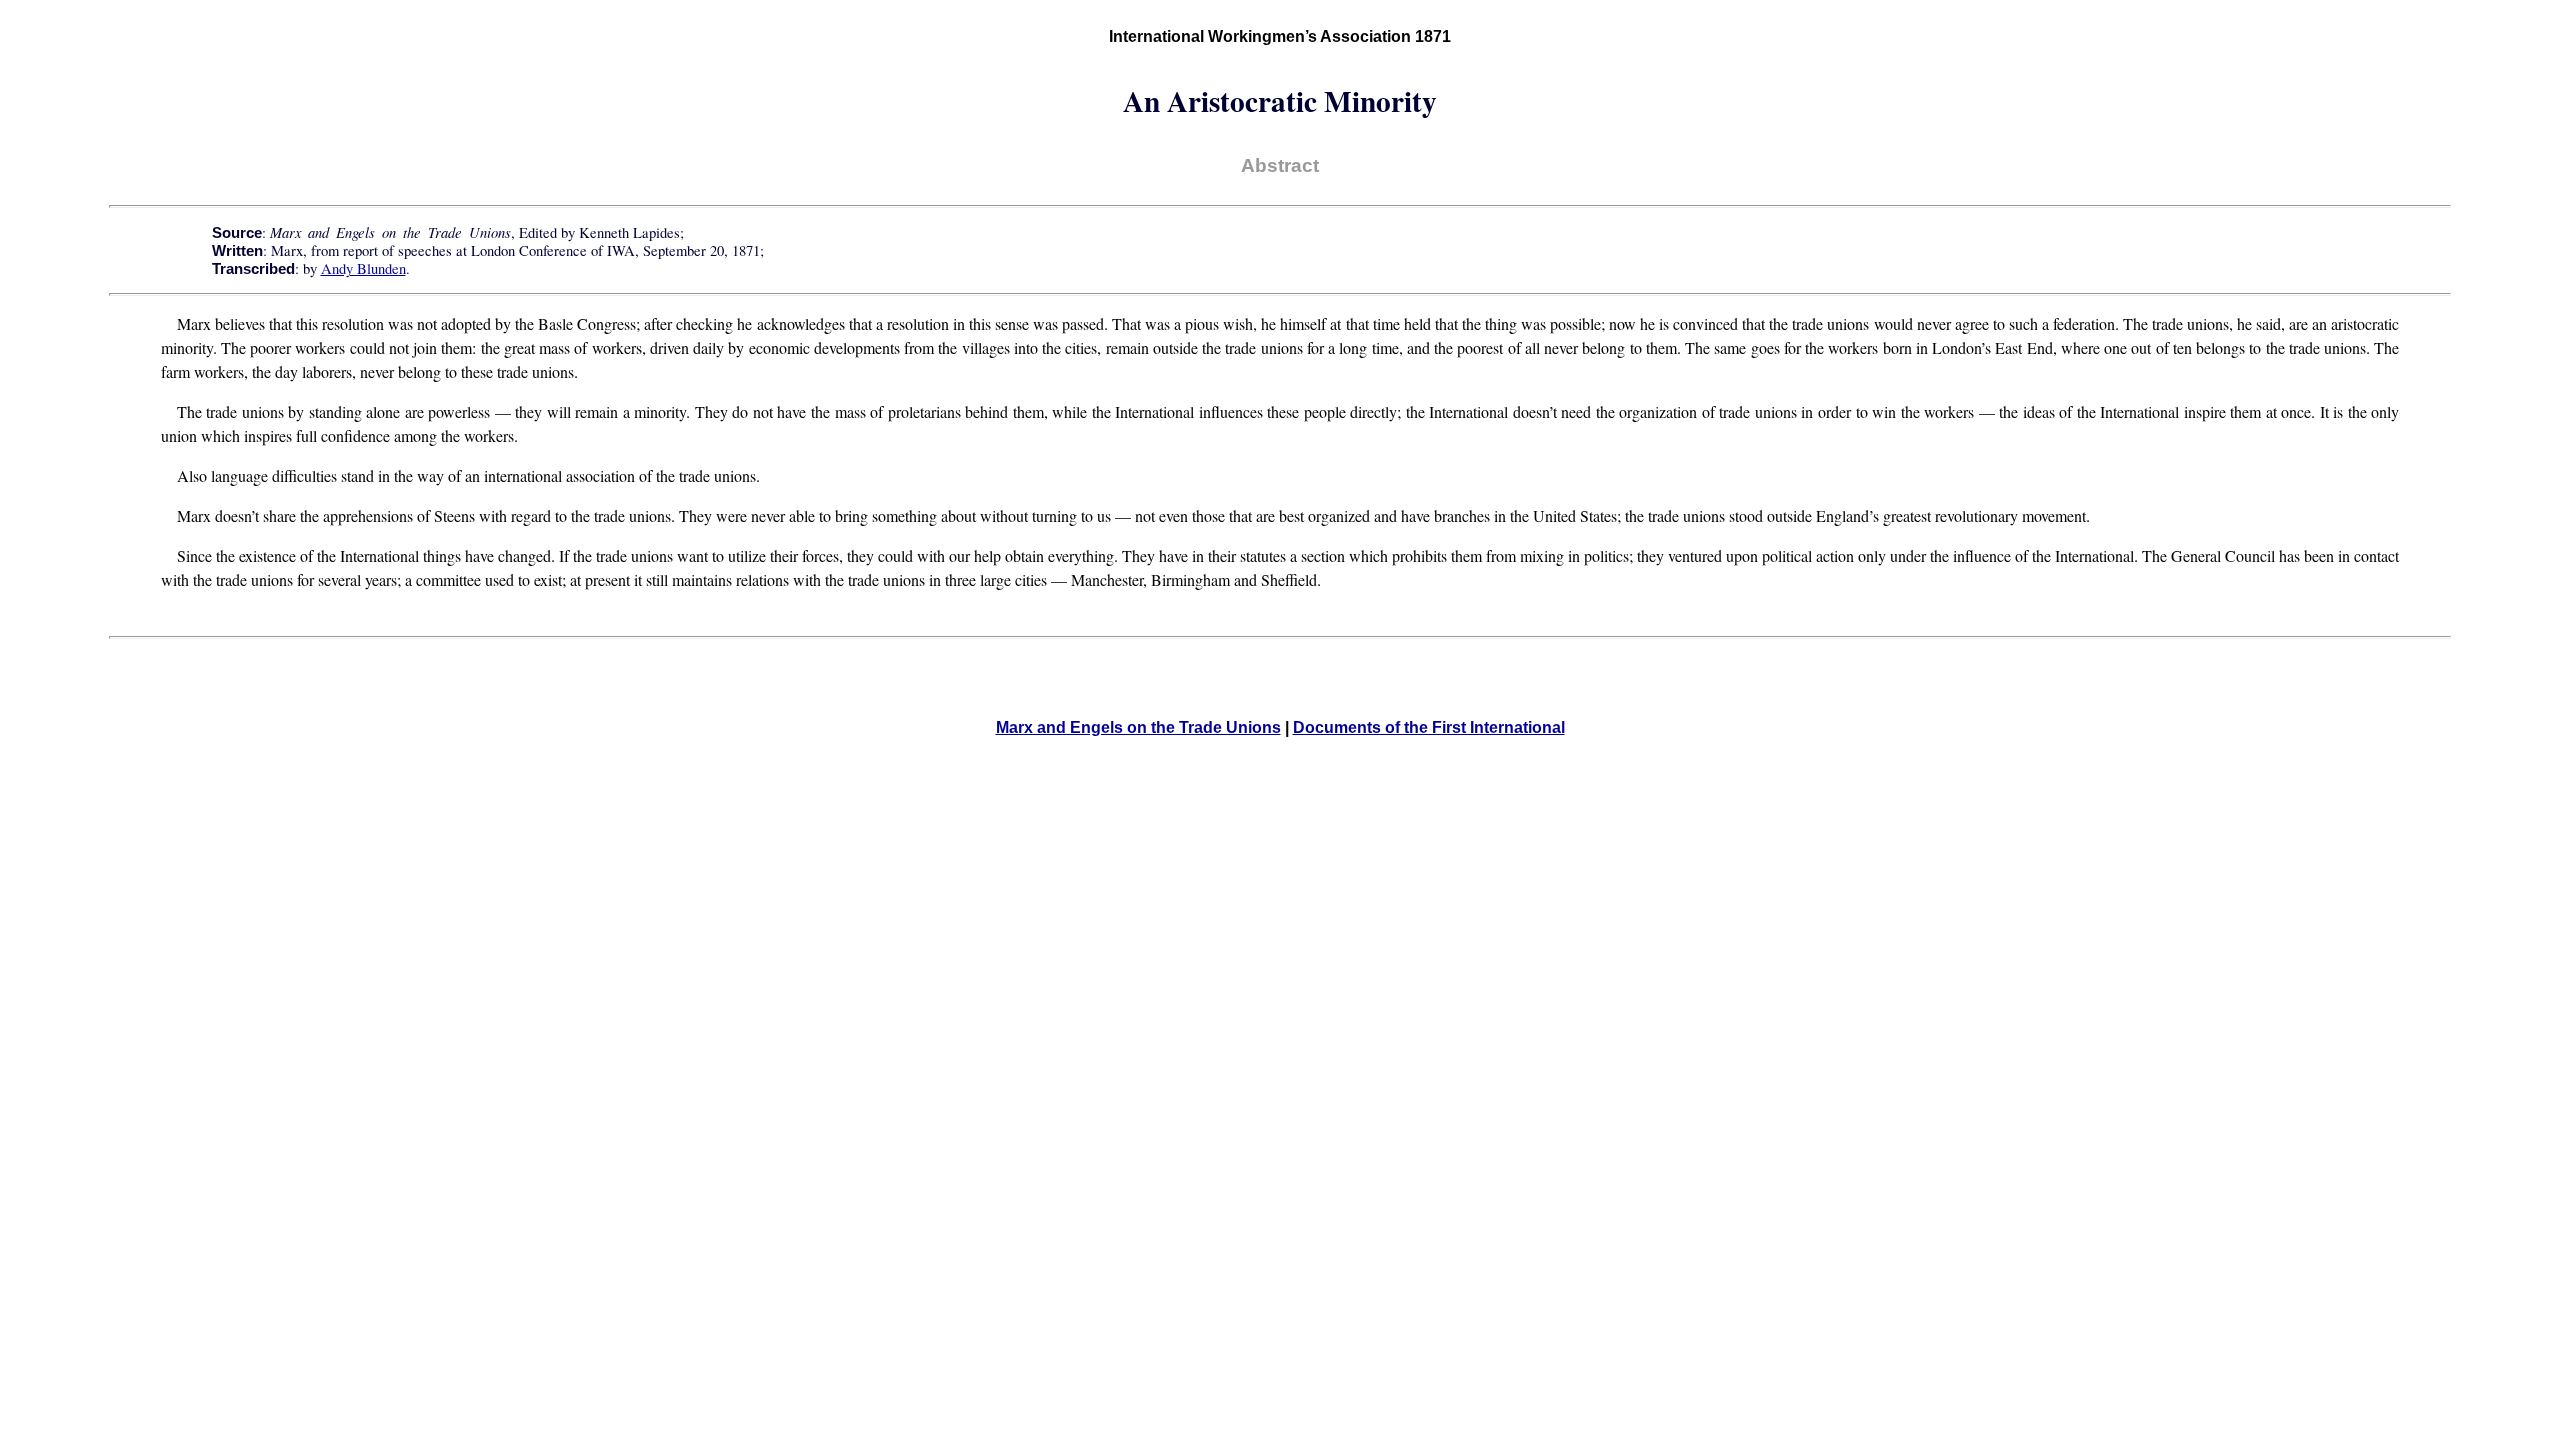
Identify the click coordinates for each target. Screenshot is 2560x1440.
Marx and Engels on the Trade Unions (1138, 727)
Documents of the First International (1429, 727)
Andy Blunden (363, 268)
